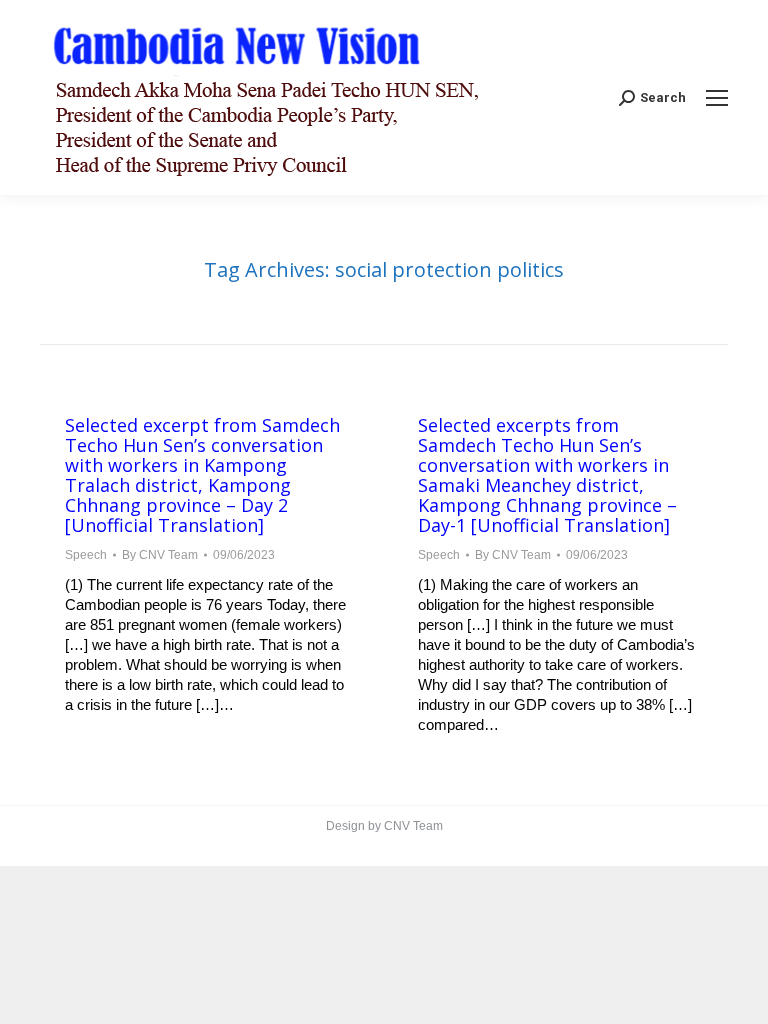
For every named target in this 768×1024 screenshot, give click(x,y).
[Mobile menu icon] (717, 98)
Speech (86, 555)
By (160, 555)
